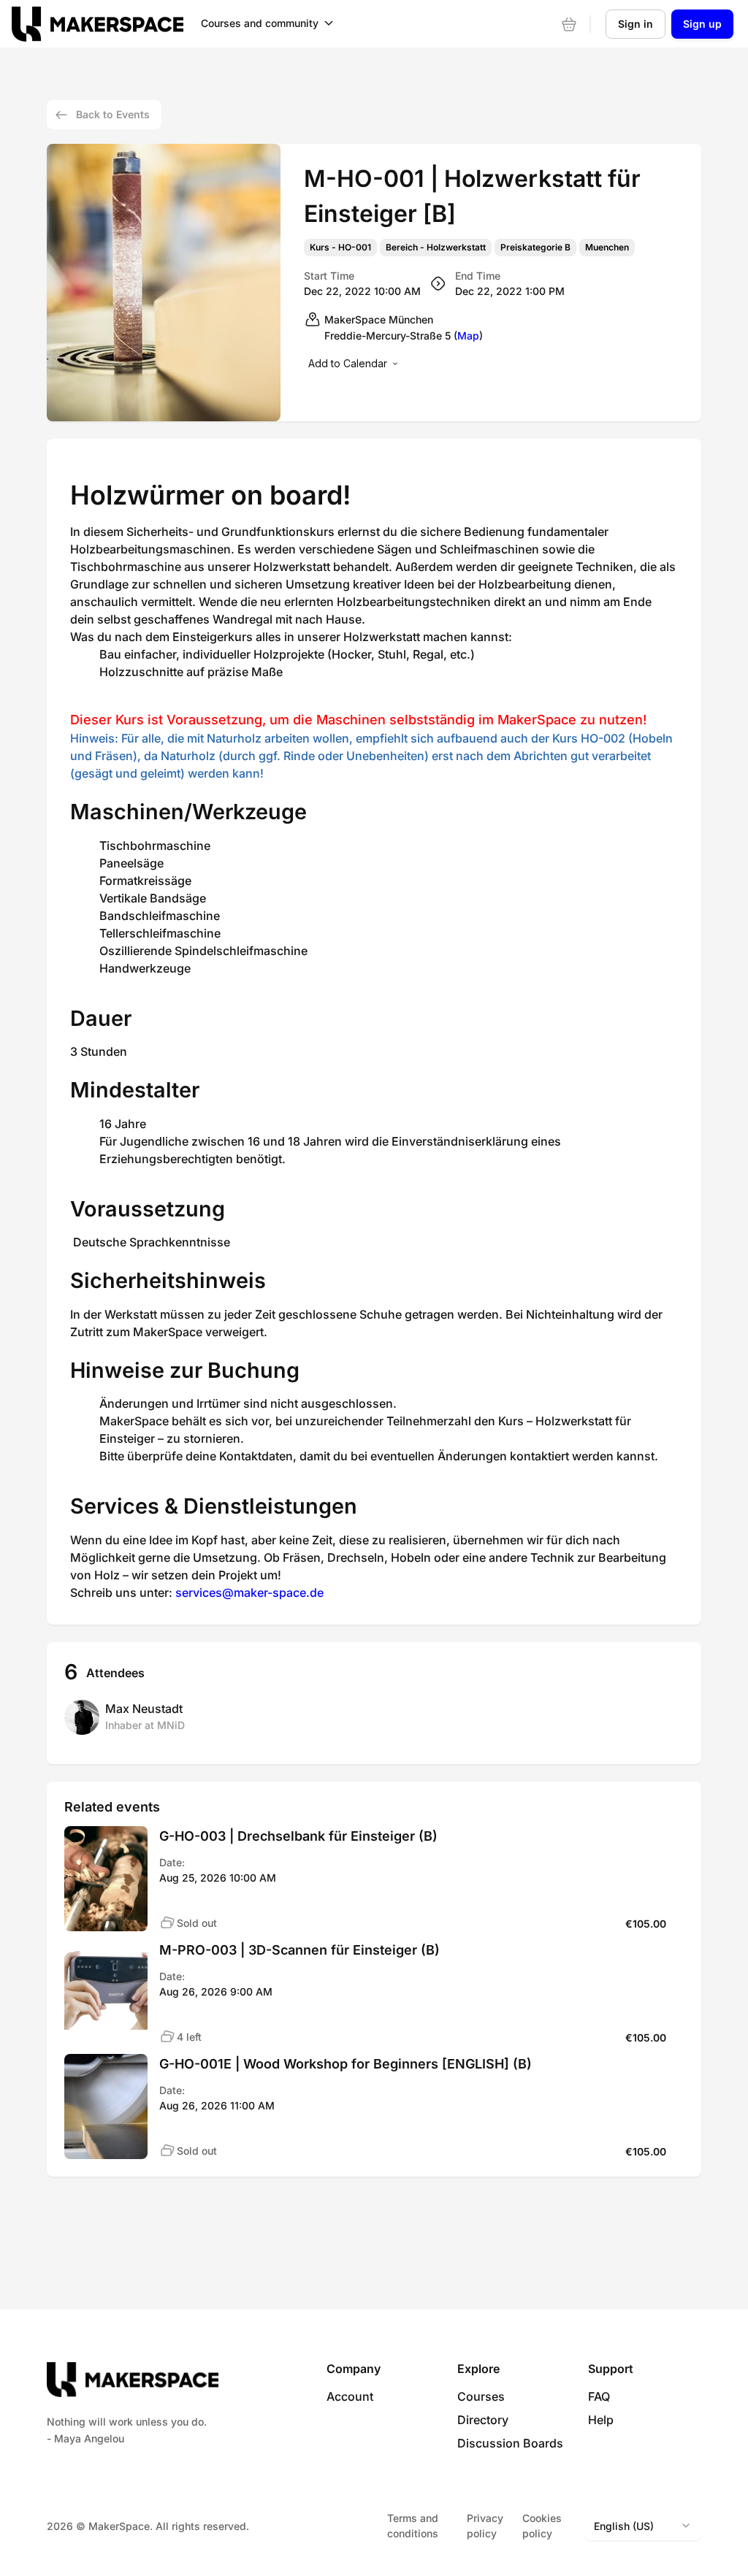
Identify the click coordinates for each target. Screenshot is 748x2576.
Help (601, 2420)
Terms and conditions (413, 2526)
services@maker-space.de (249, 1592)
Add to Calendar (348, 363)
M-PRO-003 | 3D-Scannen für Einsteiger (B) (299, 1950)
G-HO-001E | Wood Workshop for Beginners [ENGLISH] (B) (346, 2064)
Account (350, 2396)
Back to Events (113, 114)
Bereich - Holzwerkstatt (436, 248)
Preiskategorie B (535, 248)
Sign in (636, 24)
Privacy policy (485, 2526)
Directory (483, 2420)
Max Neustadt (144, 1709)
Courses (481, 2396)
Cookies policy (542, 2526)
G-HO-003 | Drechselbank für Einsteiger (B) (298, 1836)
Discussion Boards (510, 2443)
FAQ (599, 2396)
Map (468, 336)
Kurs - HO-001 (340, 248)
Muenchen (607, 248)
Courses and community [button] (260, 23)
